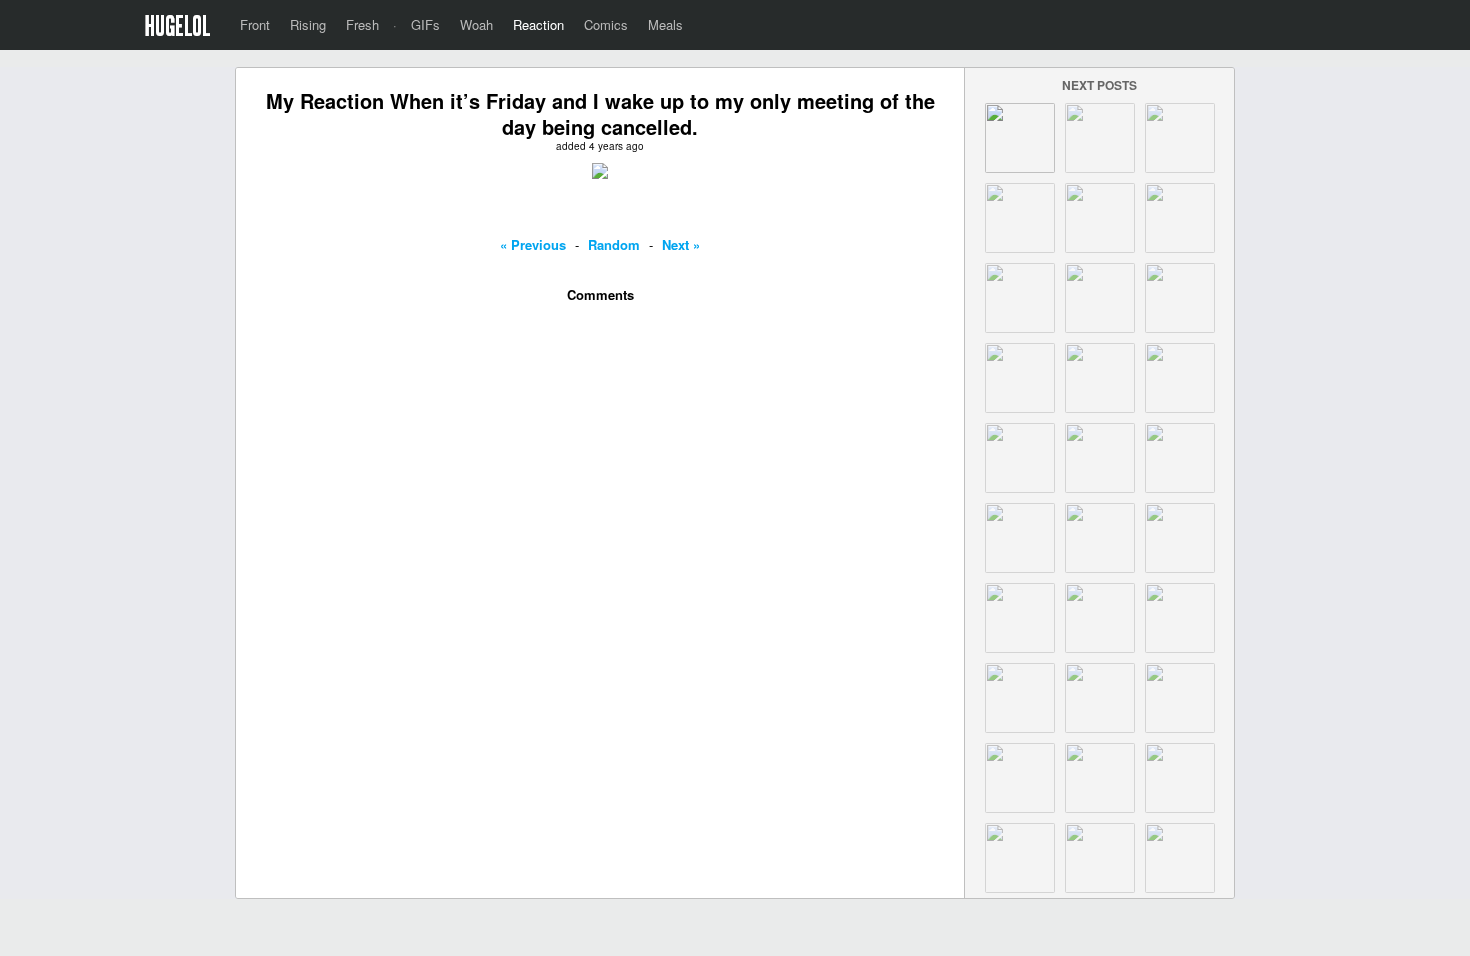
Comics (606, 24)
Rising (308, 24)
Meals (665, 24)
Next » (681, 244)
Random (614, 244)
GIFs (425, 24)
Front (255, 24)
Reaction (538, 24)
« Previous (533, 244)
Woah (476, 24)
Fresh (362, 24)
